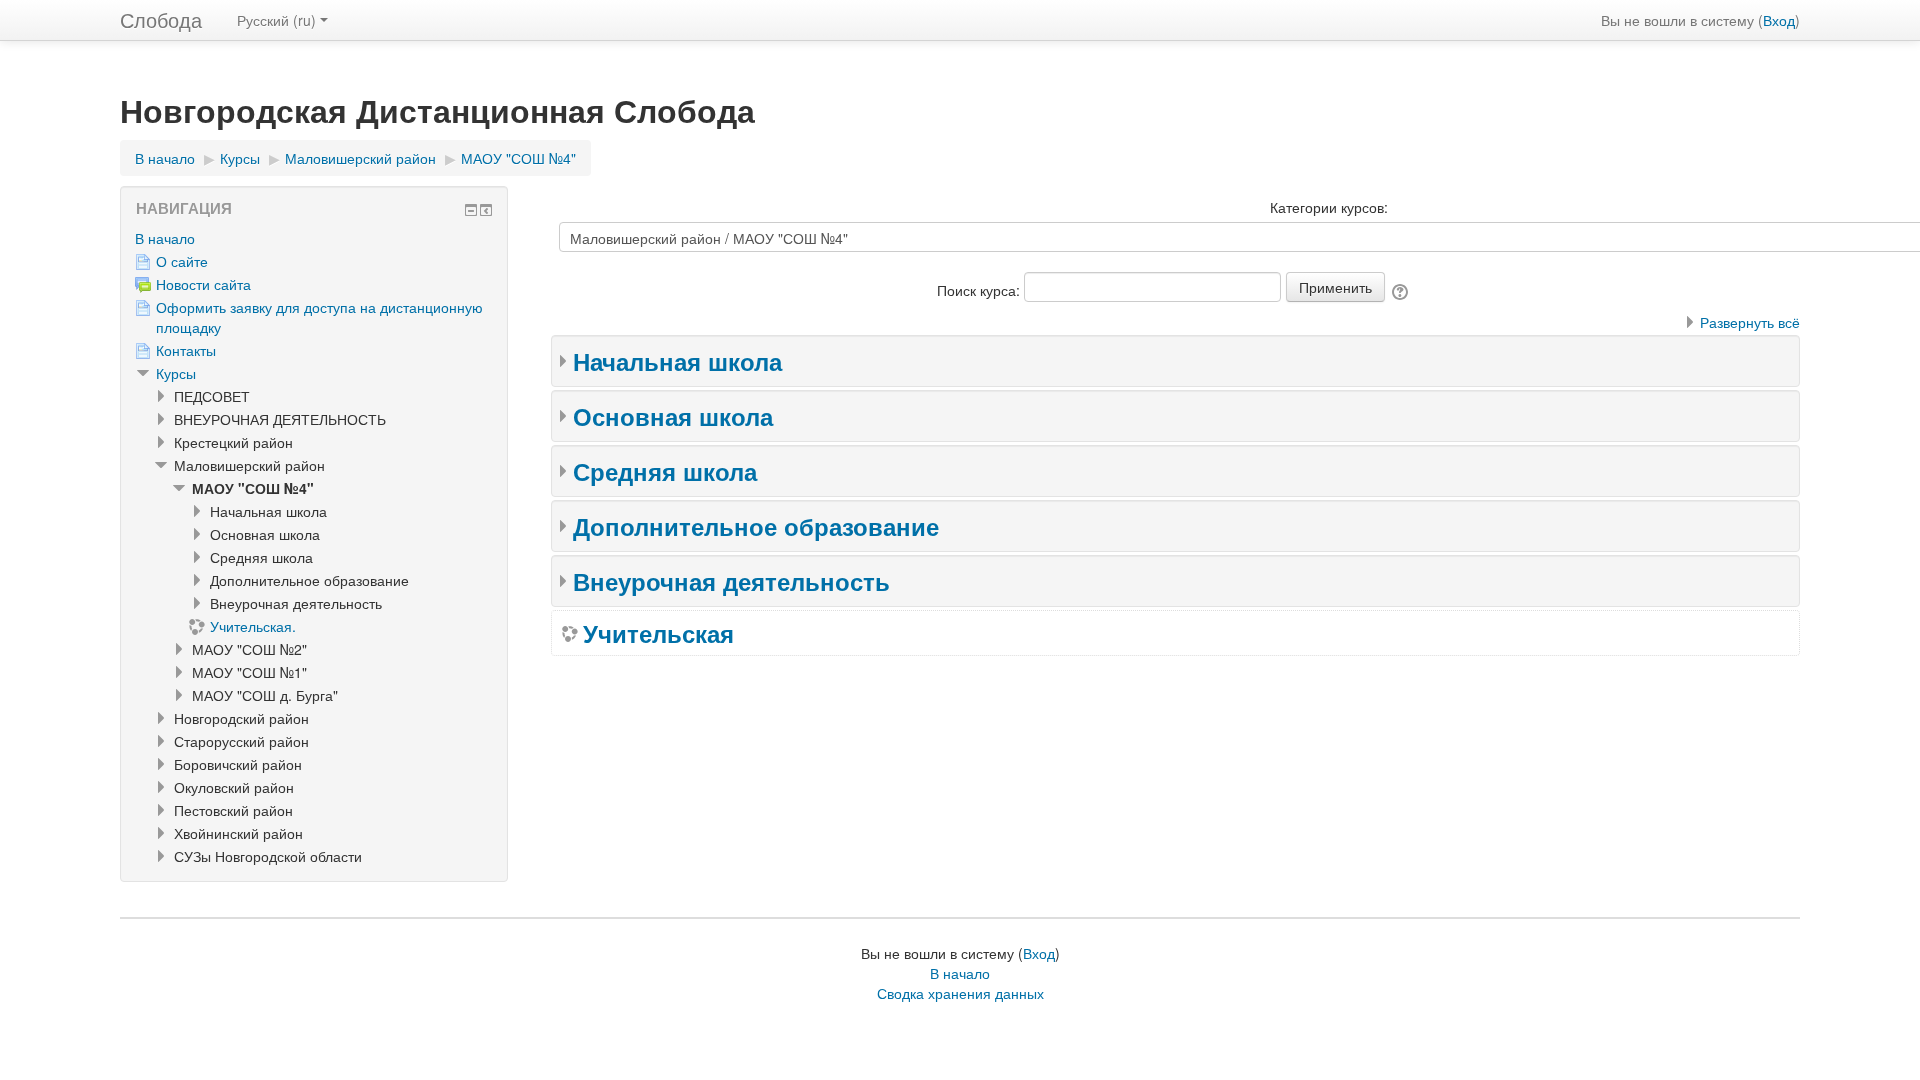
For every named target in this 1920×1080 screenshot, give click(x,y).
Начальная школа (677, 361)
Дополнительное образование (756, 526)
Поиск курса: (980, 290)
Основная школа (673, 416)
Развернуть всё (1750, 322)
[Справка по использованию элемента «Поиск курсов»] (1401, 290)
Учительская (658, 633)
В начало (165, 238)
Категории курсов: (1329, 207)
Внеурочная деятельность (731, 581)
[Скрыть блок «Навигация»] (471, 210)
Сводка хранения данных (960, 993)
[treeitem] (314, 238)
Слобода (161, 19)
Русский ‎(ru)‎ (276, 20)
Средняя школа (665, 471)
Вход (1779, 20)
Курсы (176, 373)
